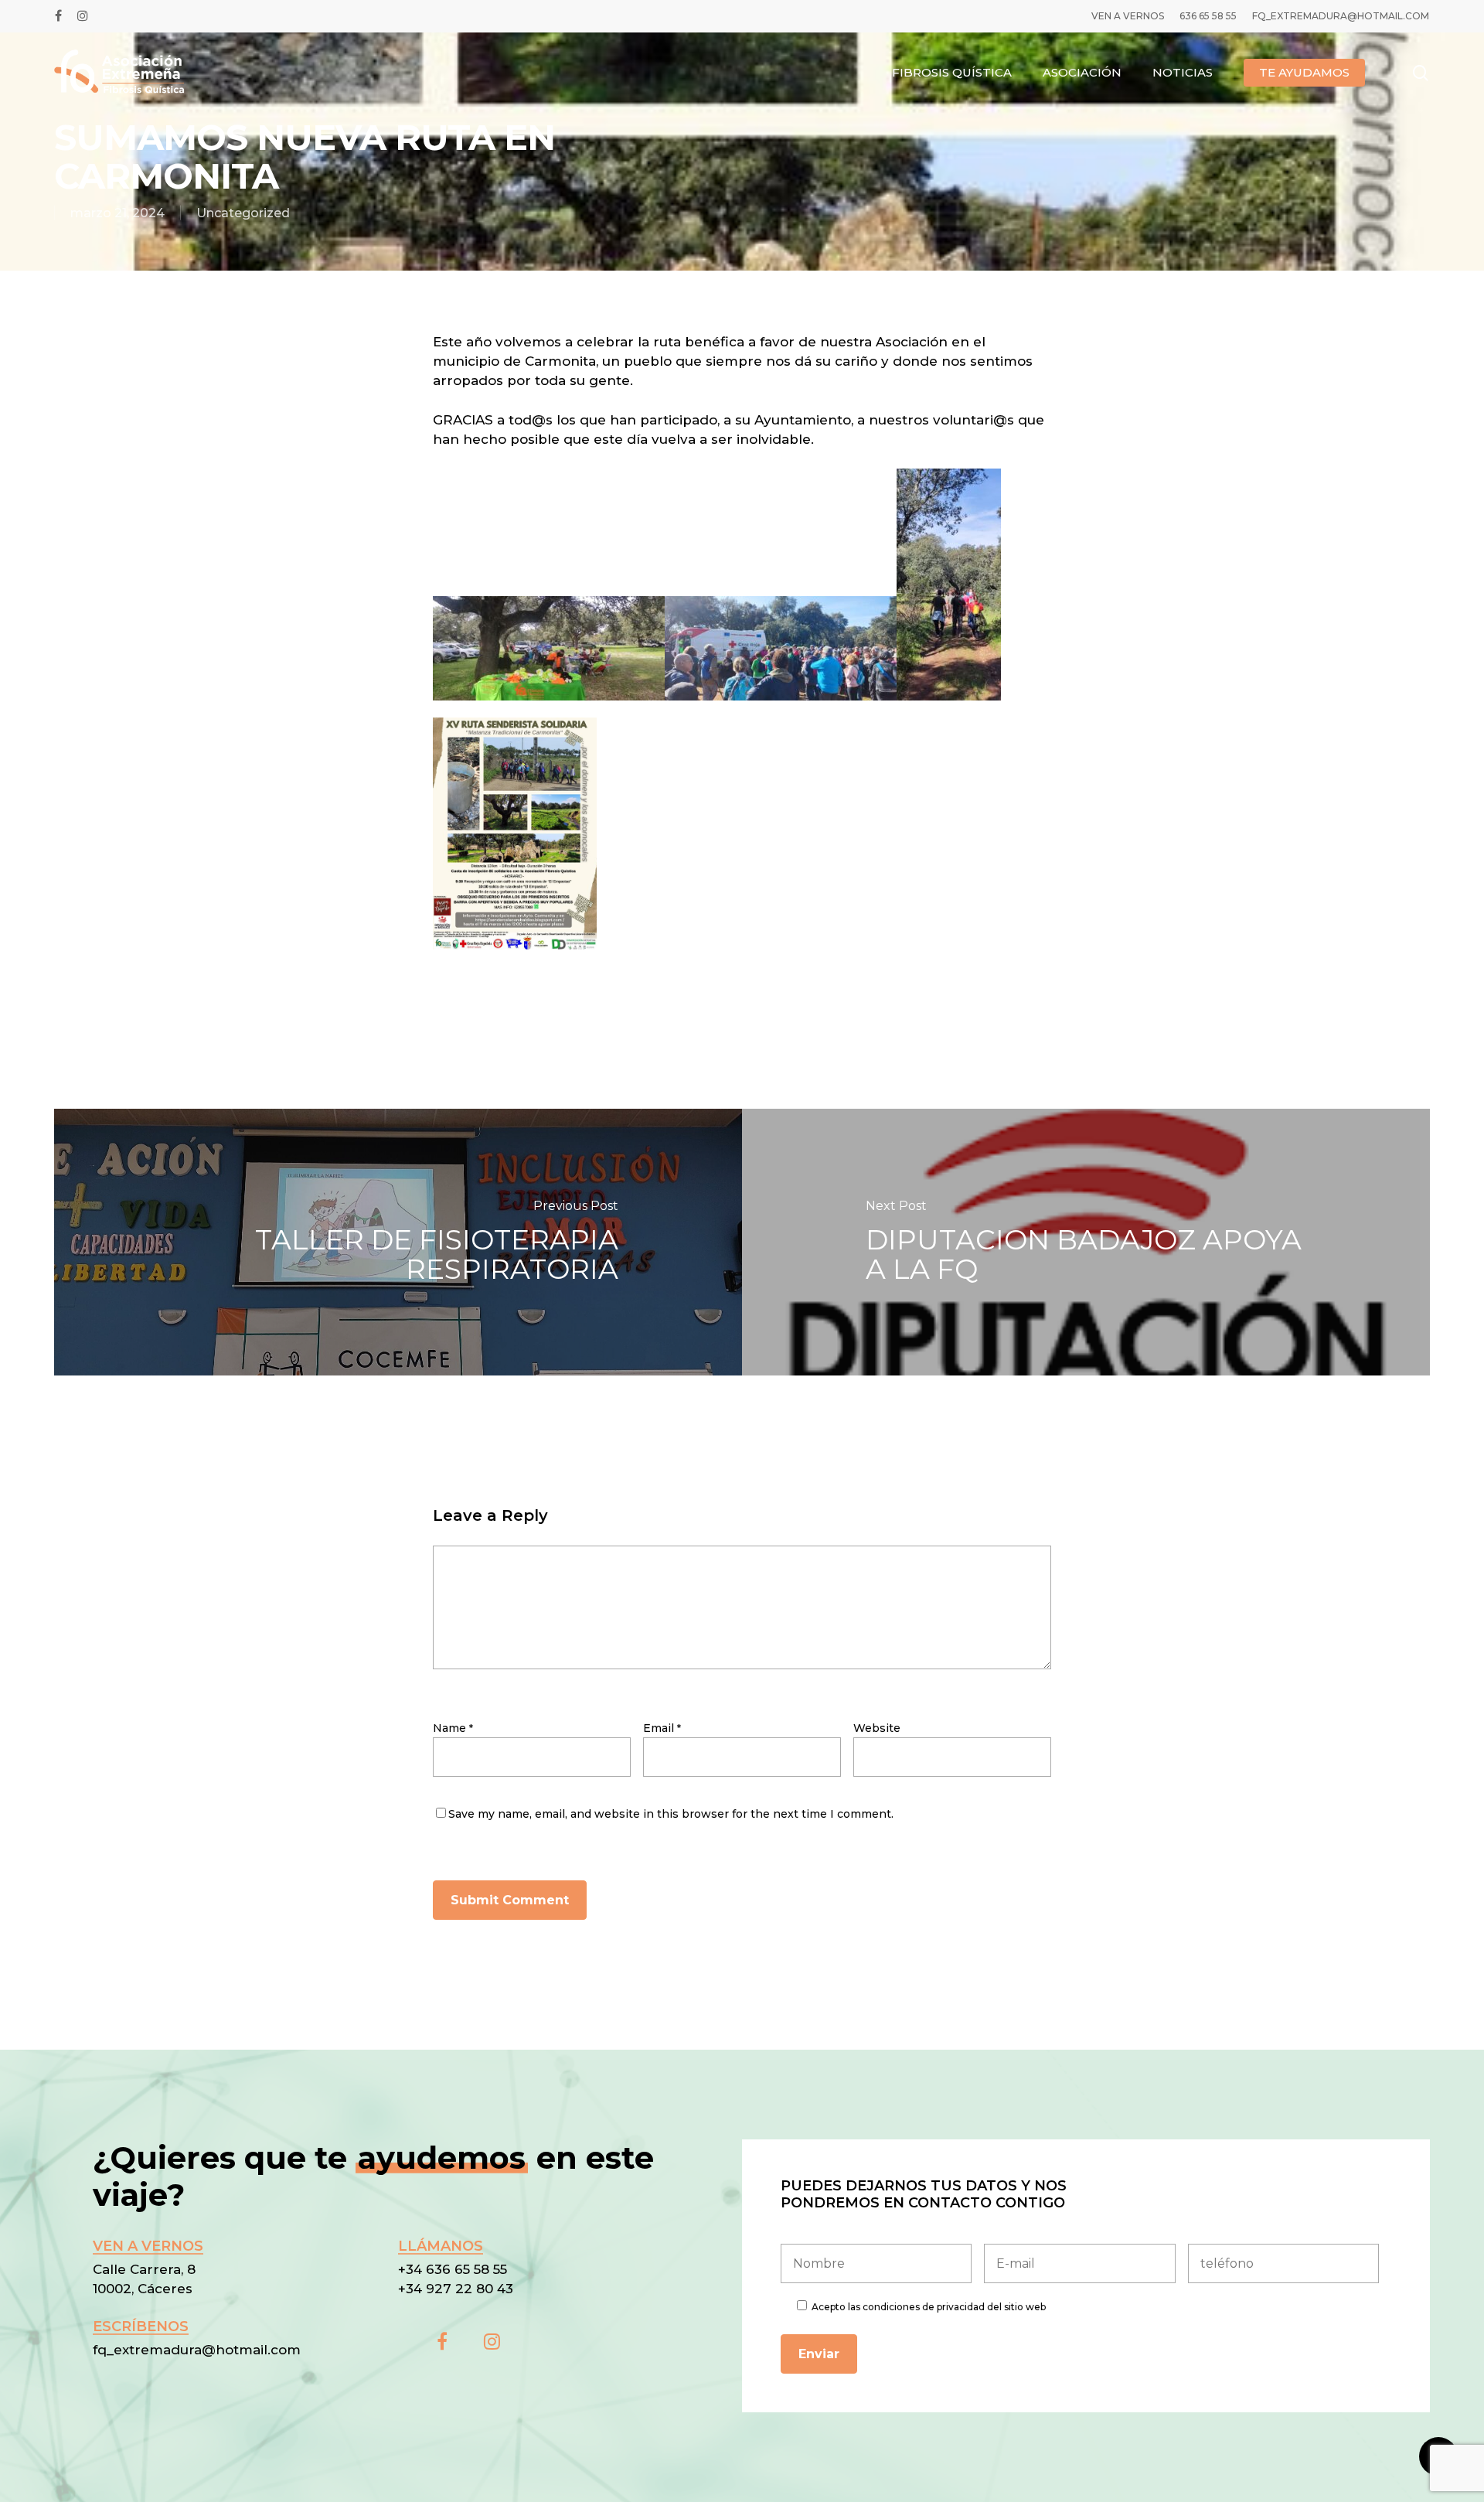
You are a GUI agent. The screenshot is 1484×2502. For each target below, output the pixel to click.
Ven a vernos (148, 2246)
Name (453, 1728)
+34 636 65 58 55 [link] (454, 2269)
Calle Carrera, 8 (144, 2269)
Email (662, 1728)
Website (877, 1728)
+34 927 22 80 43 (456, 2289)
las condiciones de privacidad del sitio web (947, 2307)
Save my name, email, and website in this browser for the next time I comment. (671, 1814)
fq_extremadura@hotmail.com (197, 2350)
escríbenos (141, 2326)
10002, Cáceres (143, 2289)
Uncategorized (243, 213)
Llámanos (441, 2246)
